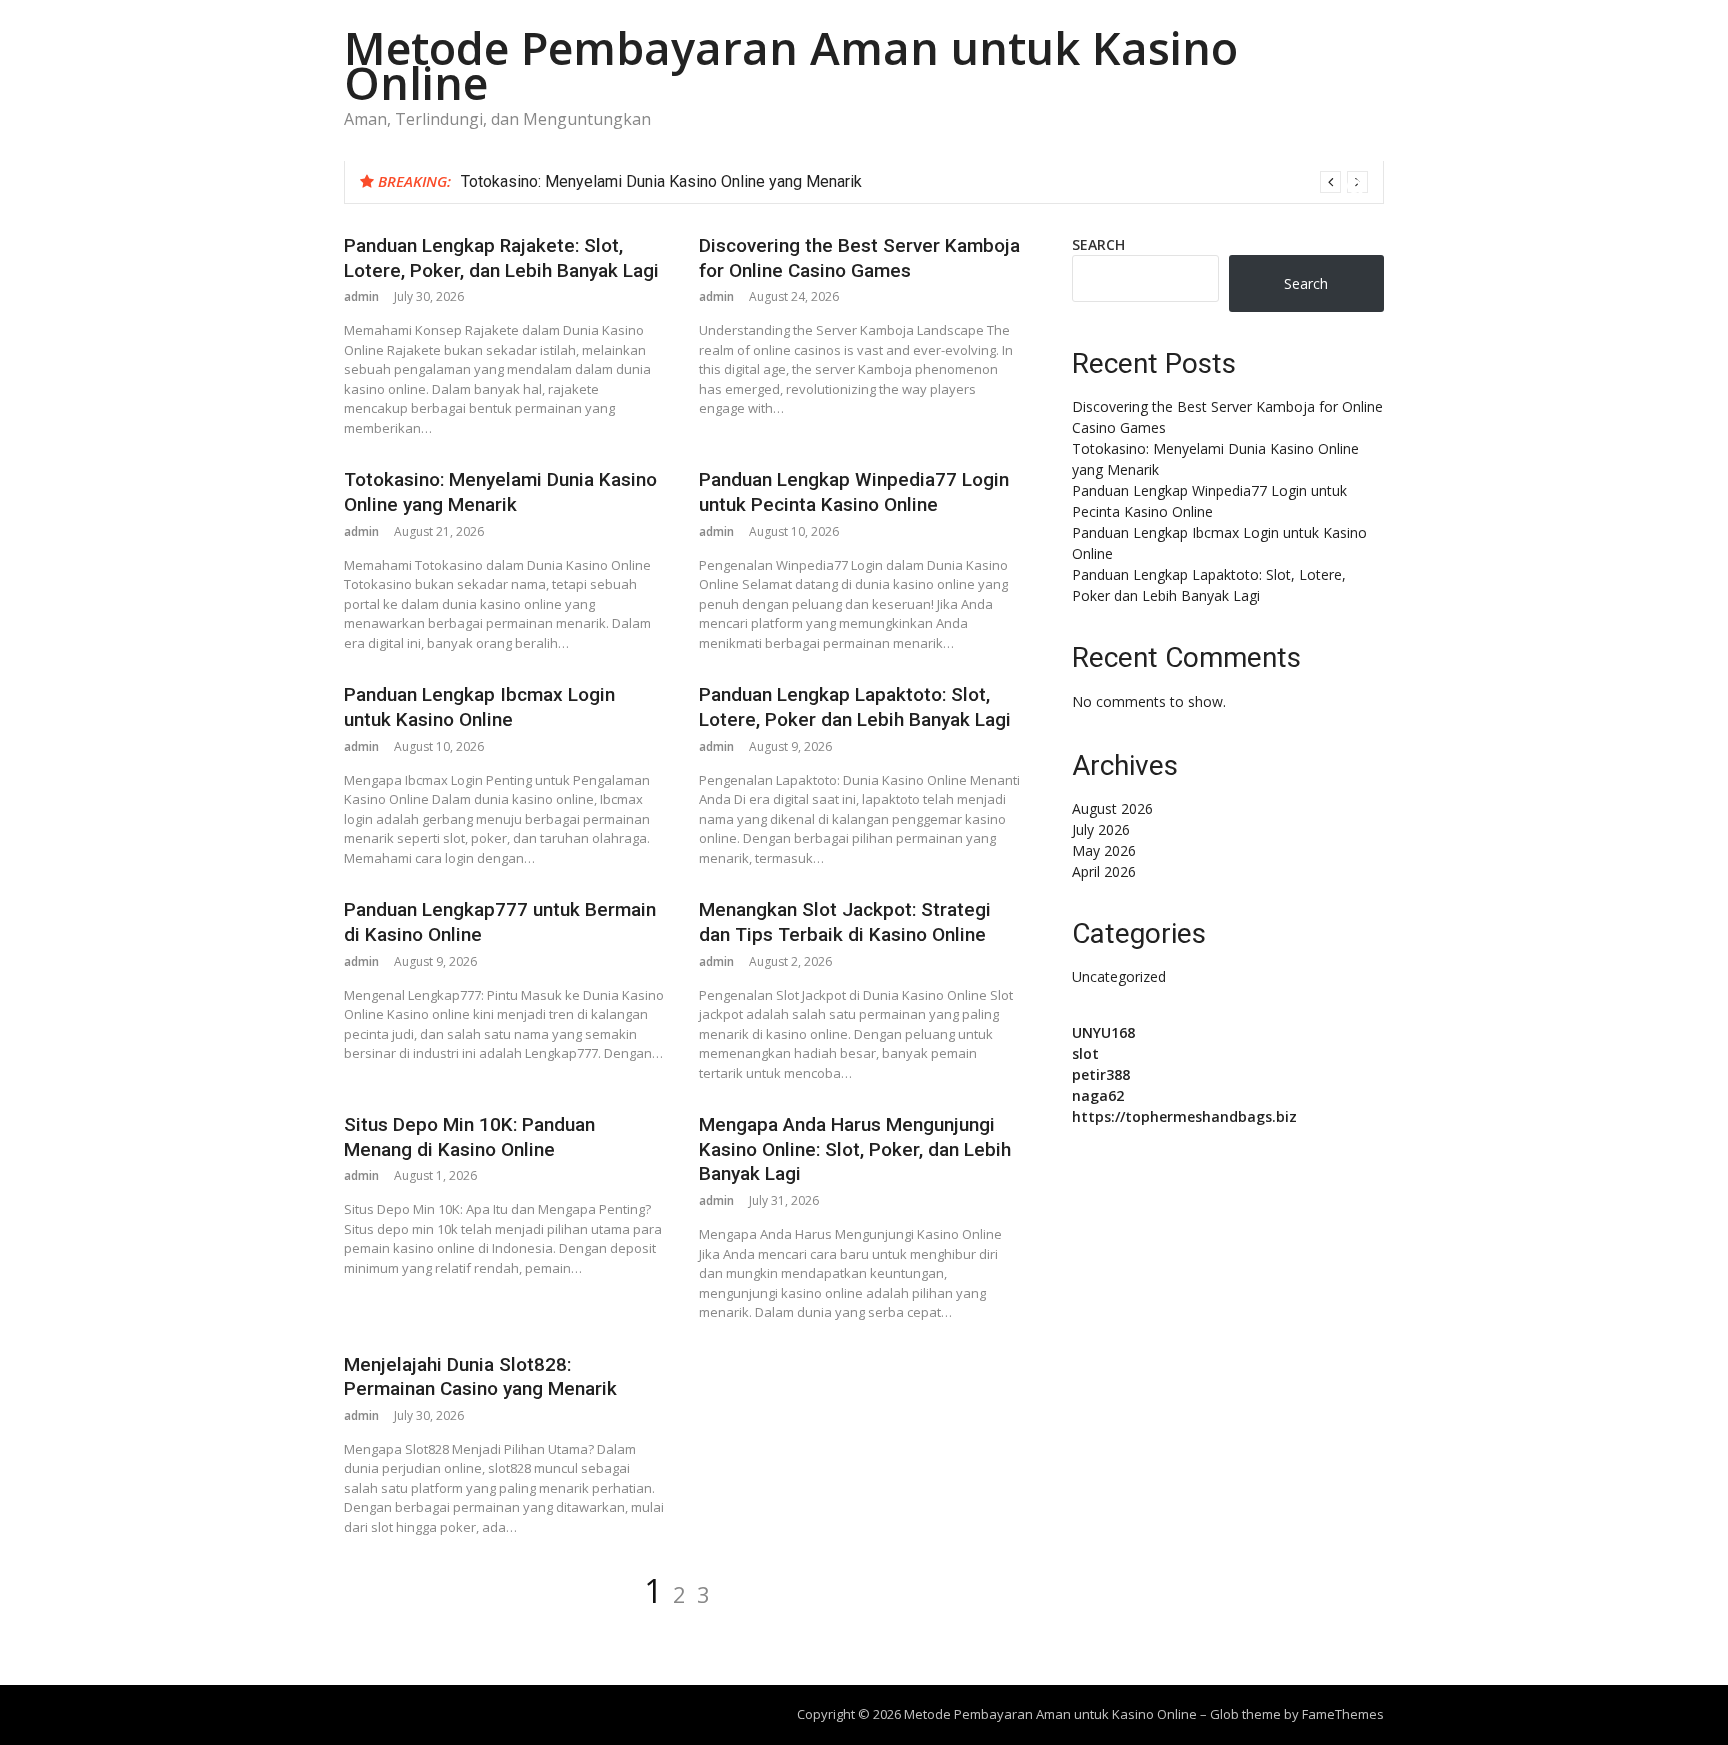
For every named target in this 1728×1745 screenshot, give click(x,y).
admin (361, 296)
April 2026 (1104, 871)
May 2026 (1104, 850)
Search (1098, 244)
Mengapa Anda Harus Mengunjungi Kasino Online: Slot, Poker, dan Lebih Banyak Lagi (855, 1149)
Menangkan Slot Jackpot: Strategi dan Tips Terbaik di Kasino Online (845, 922)
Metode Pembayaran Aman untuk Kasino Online (791, 65)
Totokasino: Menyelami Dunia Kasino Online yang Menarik (661, 181)
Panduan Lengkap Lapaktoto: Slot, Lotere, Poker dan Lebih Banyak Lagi (855, 707)
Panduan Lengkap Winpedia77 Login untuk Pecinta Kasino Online (854, 492)
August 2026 (1112, 808)
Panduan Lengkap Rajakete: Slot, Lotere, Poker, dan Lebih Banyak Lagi (501, 258)
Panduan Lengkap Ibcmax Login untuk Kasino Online (479, 707)
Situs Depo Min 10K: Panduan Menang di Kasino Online (469, 1137)
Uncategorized (1119, 976)
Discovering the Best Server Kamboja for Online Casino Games (859, 258)
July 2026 (1101, 829)
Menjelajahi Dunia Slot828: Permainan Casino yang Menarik (480, 1377)
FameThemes (1343, 1714)
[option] (914, 182)
